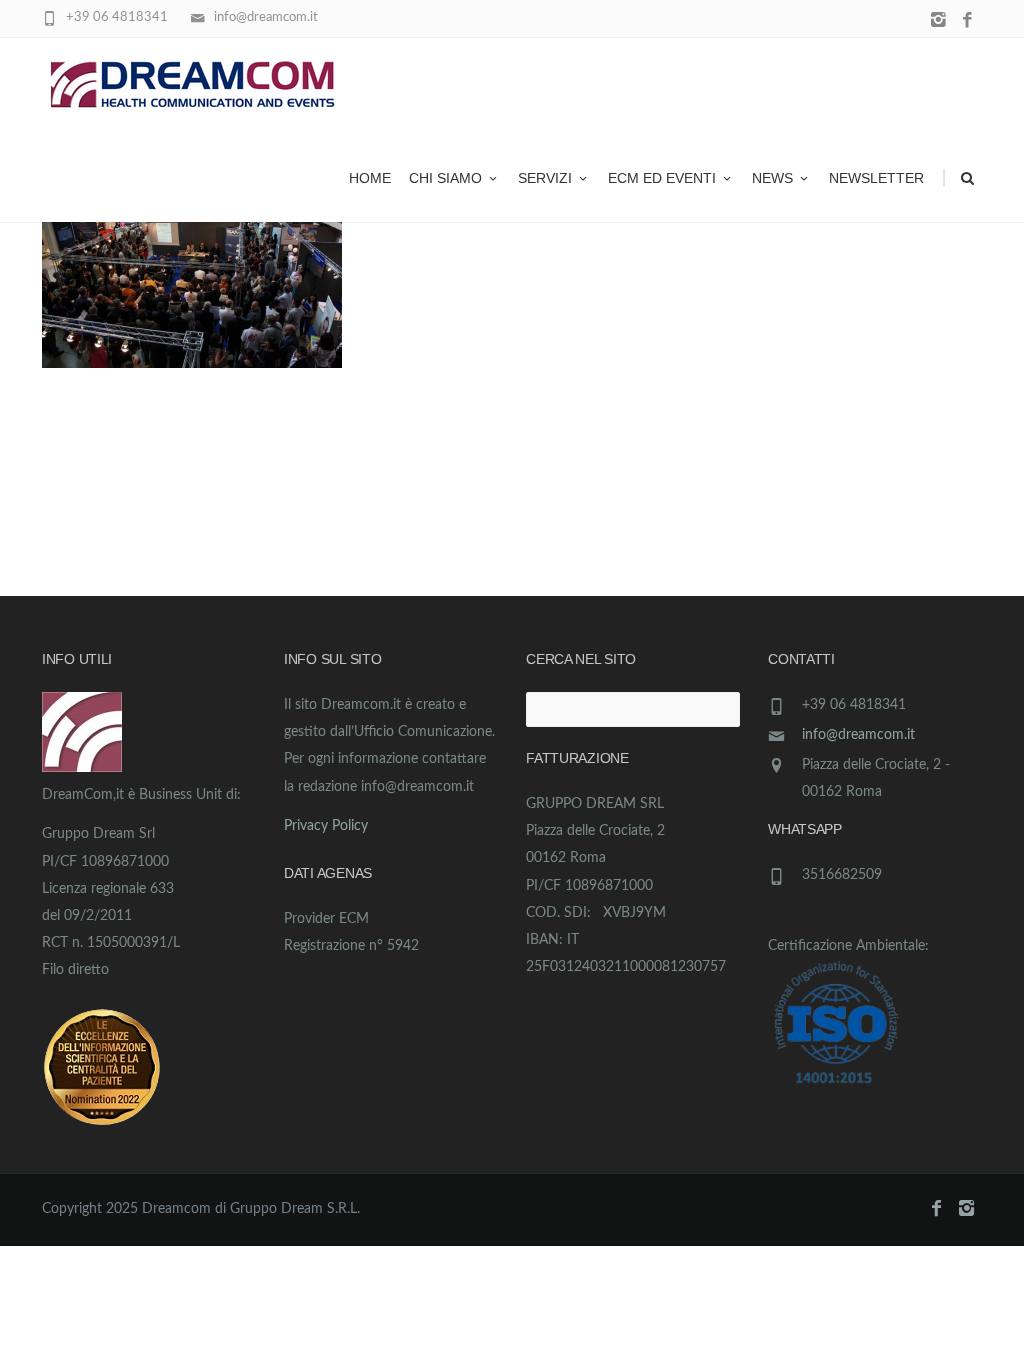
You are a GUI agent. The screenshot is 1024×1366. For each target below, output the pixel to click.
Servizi (545, 178)
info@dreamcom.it (858, 735)
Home (370, 178)
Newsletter (876, 178)
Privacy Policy (326, 826)
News (772, 178)
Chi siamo (445, 178)
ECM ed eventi (662, 178)
